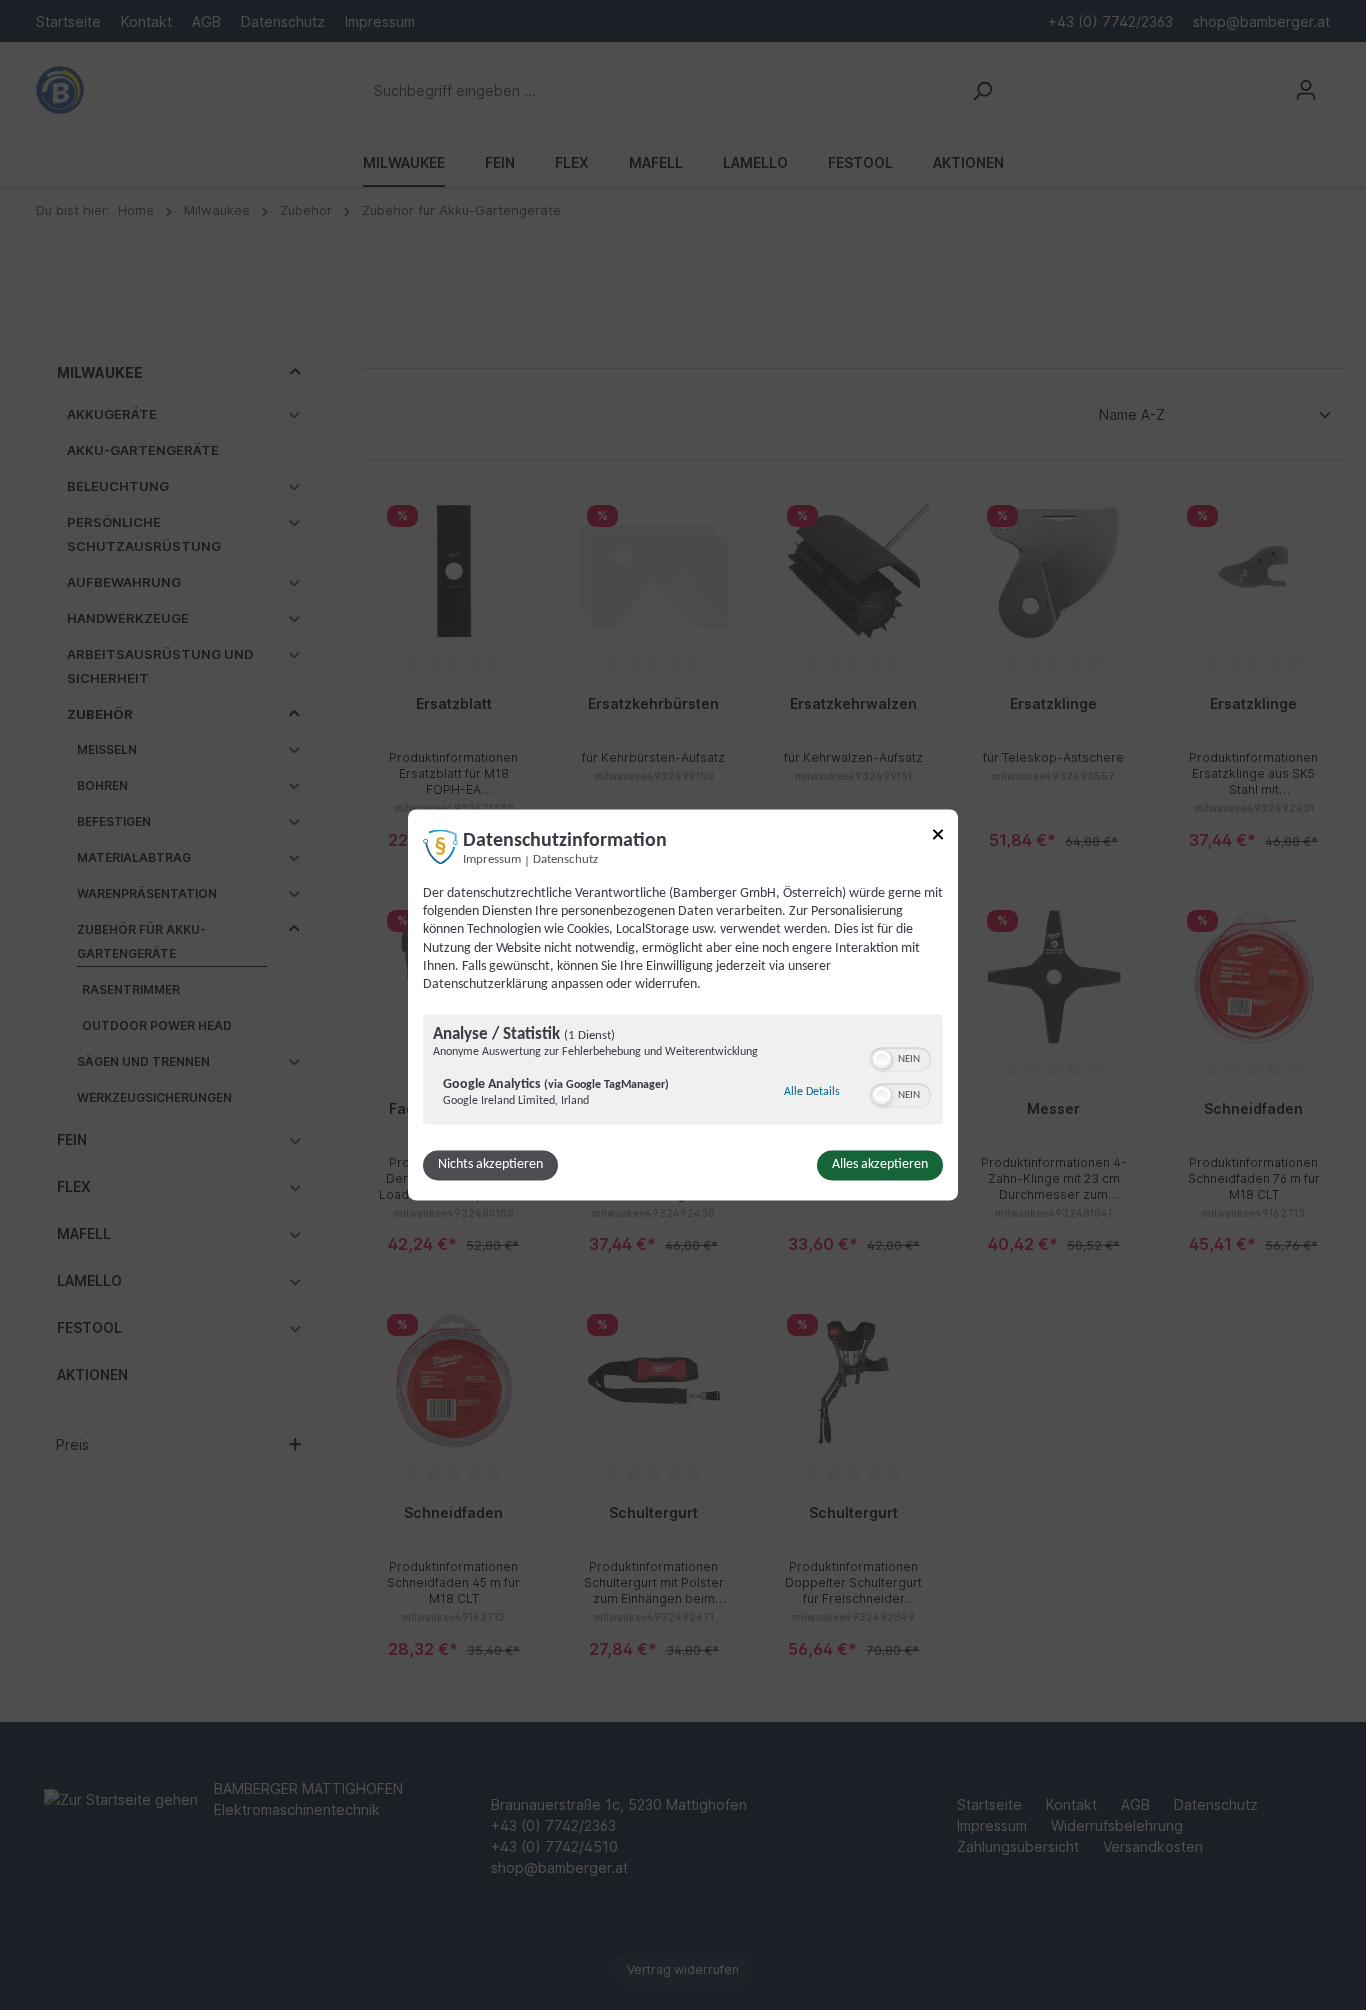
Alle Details (812, 1092)
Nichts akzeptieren (490, 1165)
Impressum (492, 860)
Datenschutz (565, 860)
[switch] (900, 1058)
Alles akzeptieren (880, 1165)
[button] (882, 1060)
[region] (683, 1072)
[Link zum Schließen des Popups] (938, 837)
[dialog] (683, 1004)
